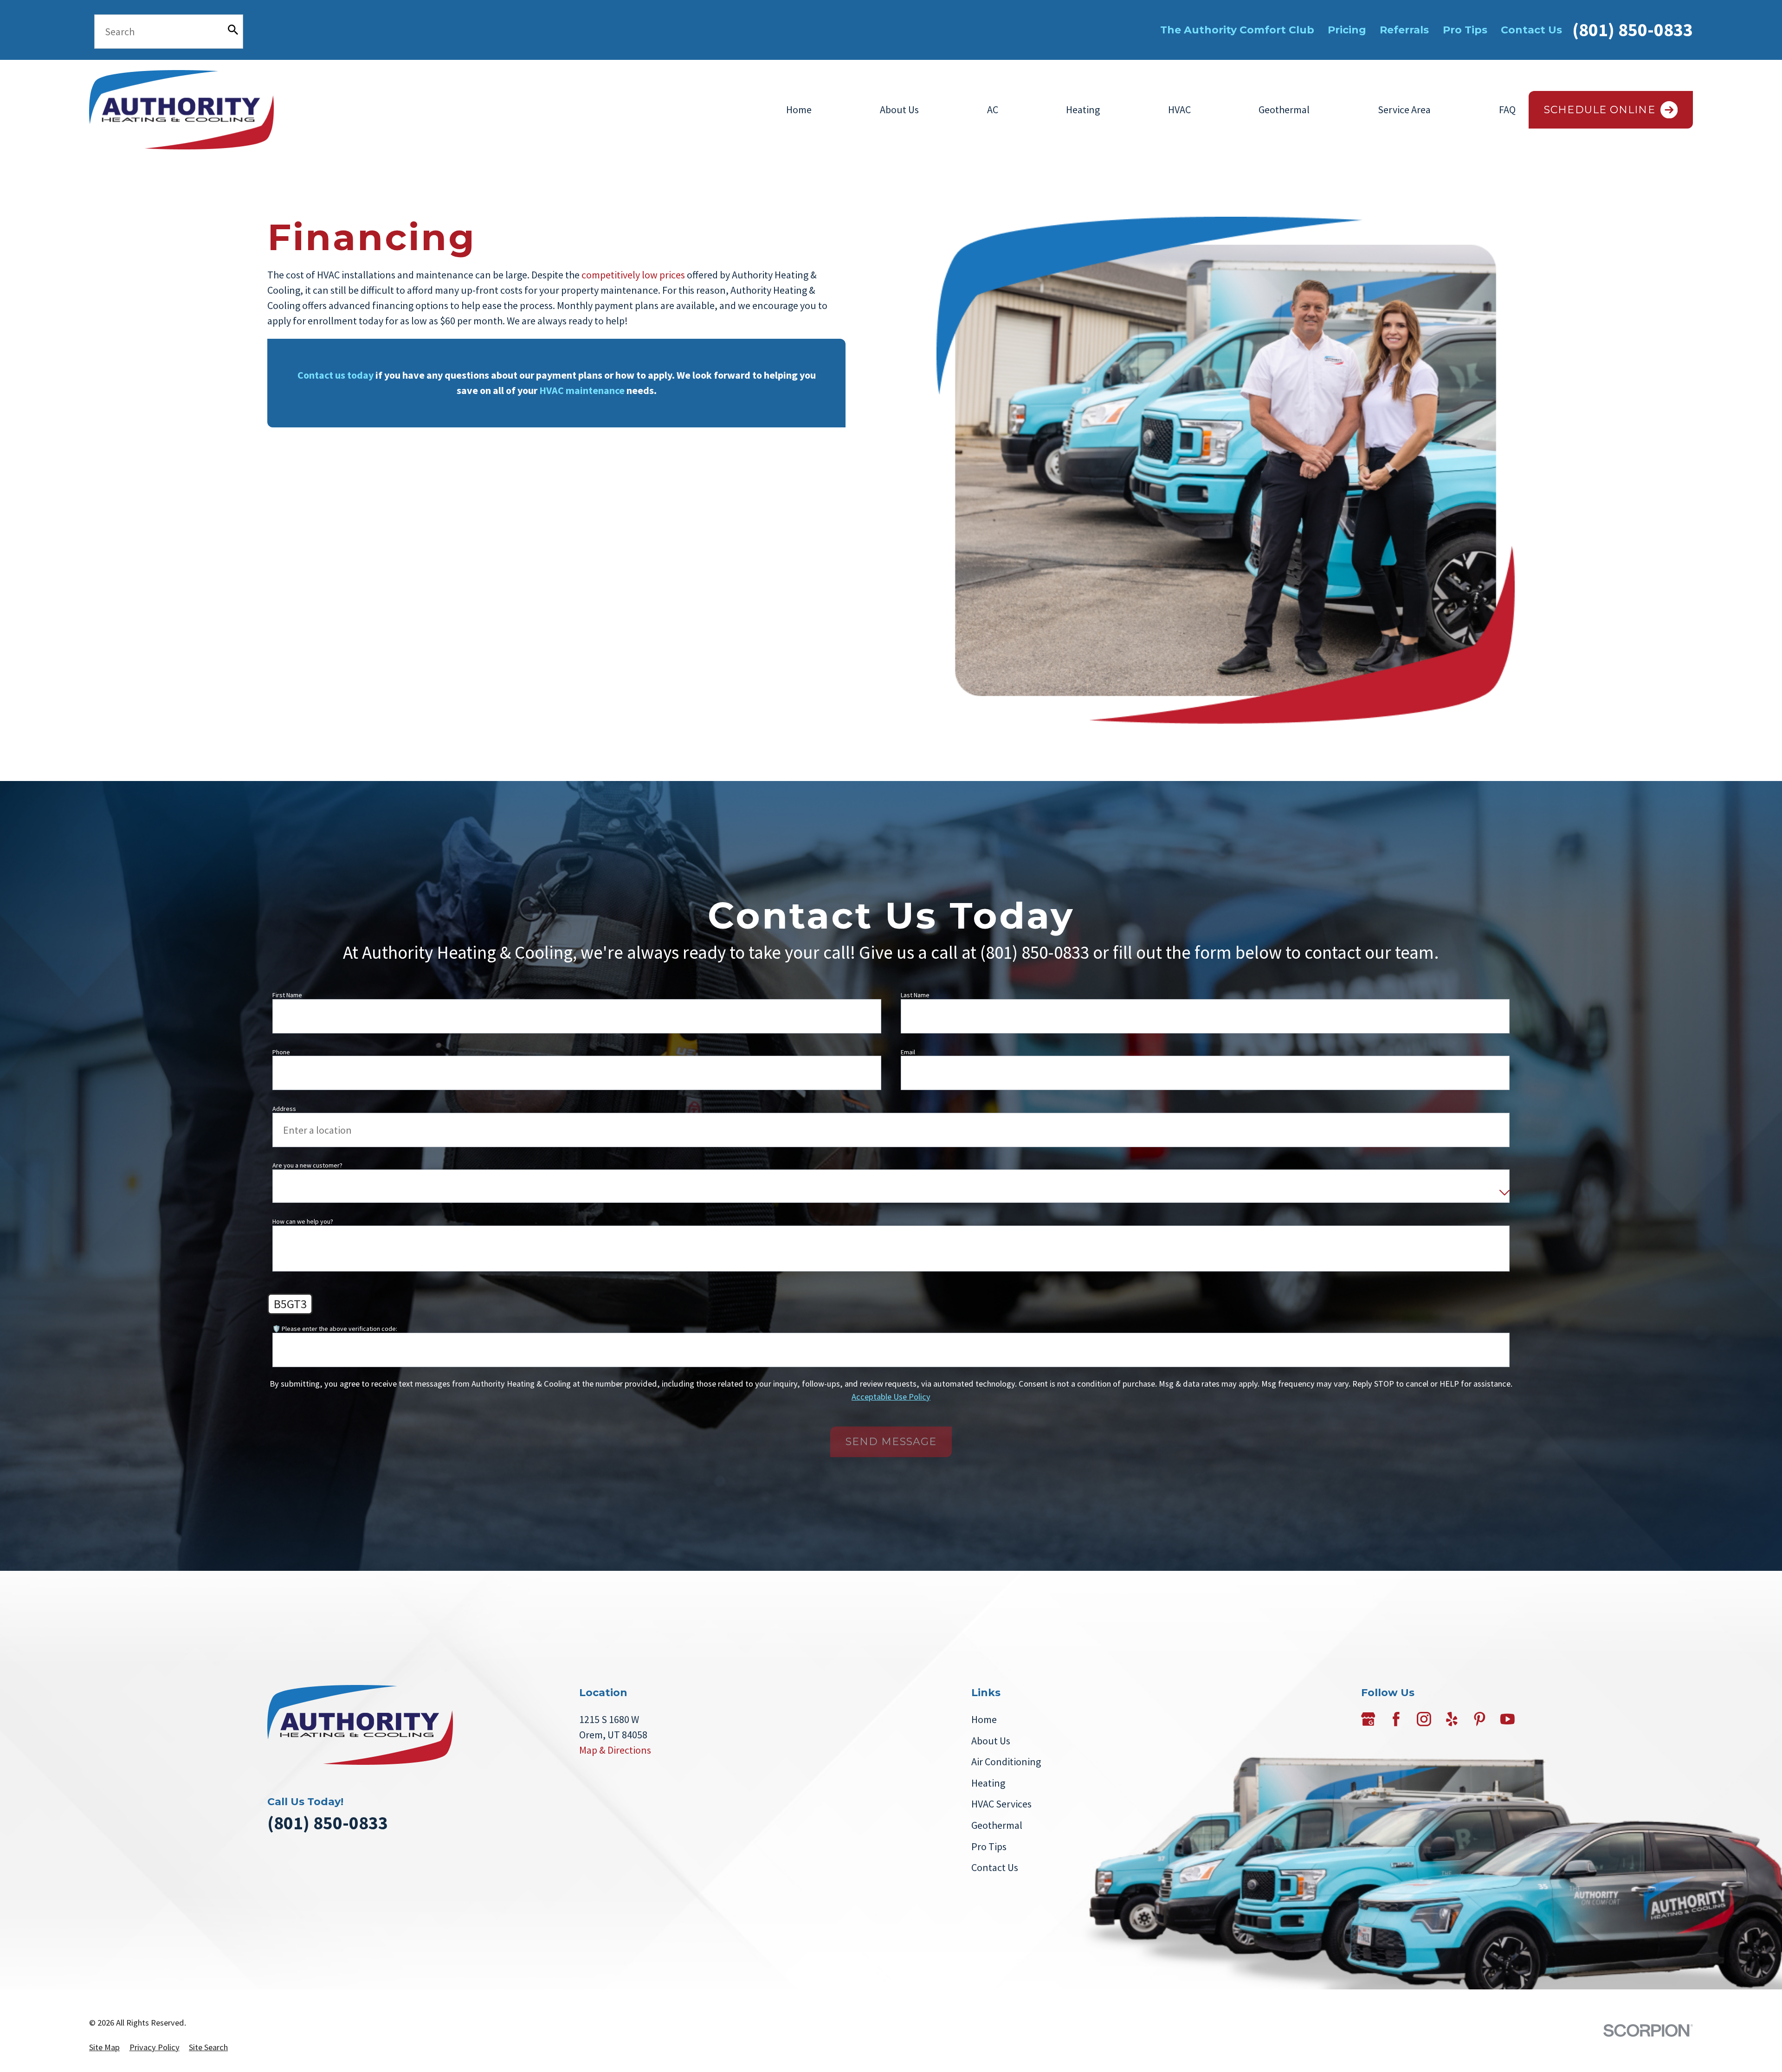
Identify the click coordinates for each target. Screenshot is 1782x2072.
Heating (1083, 110)
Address (284, 1109)
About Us (899, 110)
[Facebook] (1396, 1719)
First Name (287, 995)
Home (799, 110)
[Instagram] (1424, 1719)
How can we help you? (303, 1222)
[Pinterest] (1480, 1719)
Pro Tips (1465, 30)
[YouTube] (1508, 1719)
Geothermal (1284, 110)
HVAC (1179, 110)
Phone (281, 1052)
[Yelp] (1452, 1719)
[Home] (181, 110)
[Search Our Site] (233, 30)
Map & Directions (615, 1750)
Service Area (1404, 110)
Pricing (1347, 30)
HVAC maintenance (582, 390)
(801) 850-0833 (1633, 30)
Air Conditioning (1006, 1762)
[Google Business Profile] (1368, 1719)
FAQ (1507, 110)
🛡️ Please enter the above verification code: (335, 1328)
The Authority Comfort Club (1237, 30)
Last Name (915, 995)
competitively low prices (633, 275)
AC (993, 110)
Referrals (1404, 30)
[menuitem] (104, 2047)
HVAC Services (1001, 1804)
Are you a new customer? (307, 1165)
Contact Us (1531, 30)
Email (908, 1052)
